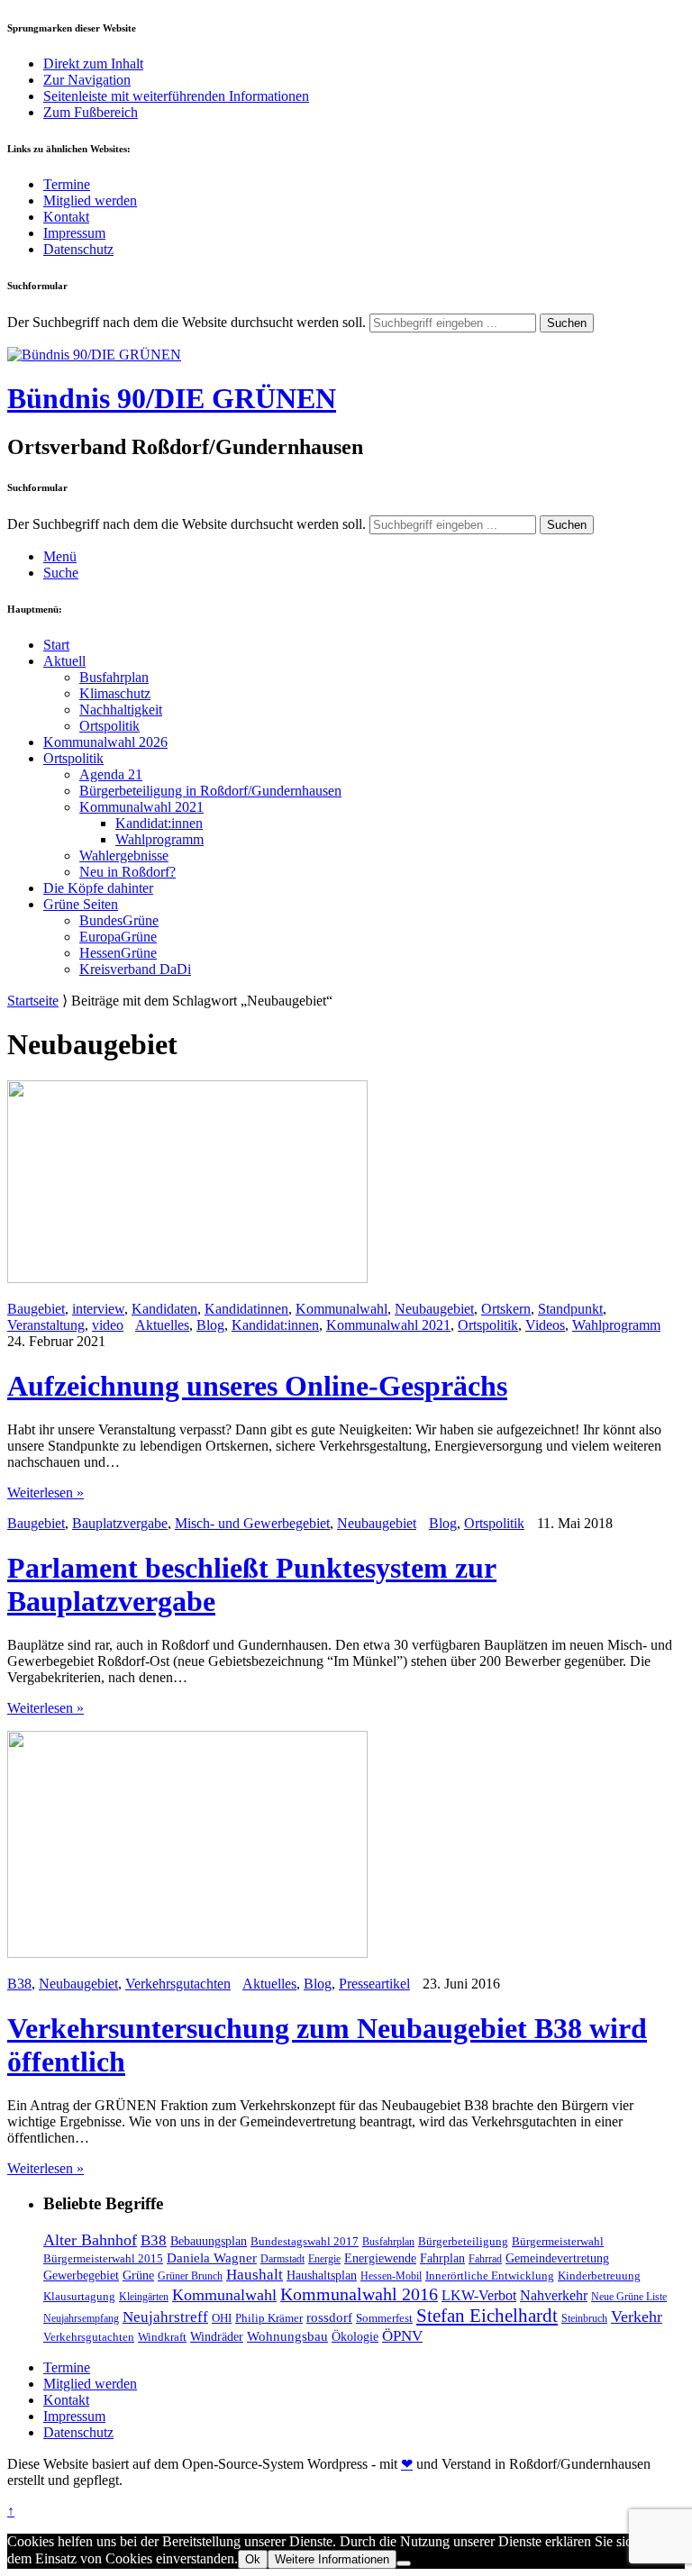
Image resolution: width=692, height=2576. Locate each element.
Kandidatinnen (246, 1309)
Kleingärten (144, 2297)
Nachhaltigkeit (121, 710)
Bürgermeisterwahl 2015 (103, 2258)
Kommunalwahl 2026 (105, 742)
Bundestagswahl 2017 (305, 2241)
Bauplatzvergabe (120, 1523)
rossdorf (329, 2317)
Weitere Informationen (332, 2559)
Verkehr (637, 2317)
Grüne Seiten (81, 904)
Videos (545, 1325)
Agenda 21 (111, 774)
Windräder (217, 2336)
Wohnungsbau (287, 2336)
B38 (19, 1984)
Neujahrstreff (165, 2317)
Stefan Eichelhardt (487, 2316)
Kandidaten (164, 1309)
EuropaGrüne (118, 937)
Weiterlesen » (46, 1493)
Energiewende (380, 2258)
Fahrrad (485, 2259)
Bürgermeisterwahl (558, 2241)
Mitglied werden (90, 200)
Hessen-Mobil (391, 2276)
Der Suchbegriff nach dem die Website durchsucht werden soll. (187, 322)
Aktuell (64, 661)
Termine (67, 184)
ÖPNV (402, 2336)
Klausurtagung (79, 2296)
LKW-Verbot (479, 2295)
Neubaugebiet (434, 1309)
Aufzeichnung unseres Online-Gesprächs (257, 1386)
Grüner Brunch (190, 2276)
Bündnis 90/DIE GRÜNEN (172, 398)
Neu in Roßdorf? (127, 872)
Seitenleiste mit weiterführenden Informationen (176, 96)
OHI (222, 2318)
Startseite (33, 1001)
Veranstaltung (46, 1325)
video (108, 1325)
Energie (324, 2259)
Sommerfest (384, 2318)
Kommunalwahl (341, 1309)
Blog (210, 1325)
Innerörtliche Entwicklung (490, 2276)
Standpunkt (570, 1309)
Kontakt (66, 217)
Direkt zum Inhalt (93, 64)
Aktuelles (162, 1325)
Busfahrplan (114, 677)
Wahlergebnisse (124, 856)
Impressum (74, 233)
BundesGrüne (119, 920)
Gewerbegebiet (81, 2275)
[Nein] (404, 2563)
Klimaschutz (115, 693)
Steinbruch (584, 2318)
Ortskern (506, 1309)
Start (56, 645)
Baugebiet (36, 1309)
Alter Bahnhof (90, 2240)
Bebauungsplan (209, 2241)
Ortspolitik (109, 726)
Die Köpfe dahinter (98, 888)
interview (98, 1309)
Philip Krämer (269, 2318)
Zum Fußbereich (91, 112)
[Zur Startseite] (94, 355)
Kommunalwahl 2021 (141, 807)
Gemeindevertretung (557, 2258)
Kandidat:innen (159, 823)
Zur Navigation (87, 80)
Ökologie (355, 2336)
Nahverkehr (554, 2295)
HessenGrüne (118, 953)
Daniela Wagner (212, 2258)
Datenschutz (78, 249)
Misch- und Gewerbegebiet (252, 1523)
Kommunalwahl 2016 (359, 2294)
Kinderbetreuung (599, 2276)
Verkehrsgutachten (178, 1984)
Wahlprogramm (159, 839)
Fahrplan (442, 2258)
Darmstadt (282, 2259)
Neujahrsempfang (81, 2318)
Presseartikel (374, 1984)
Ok (253, 2559)
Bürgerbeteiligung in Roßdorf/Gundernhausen (210, 791)
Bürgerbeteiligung (463, 2241)
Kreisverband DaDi (135, 969)
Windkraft (162, 2337)
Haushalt (255, 2275)
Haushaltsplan (322, 2275)
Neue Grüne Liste (629, 2297)
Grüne (138, 2275)
